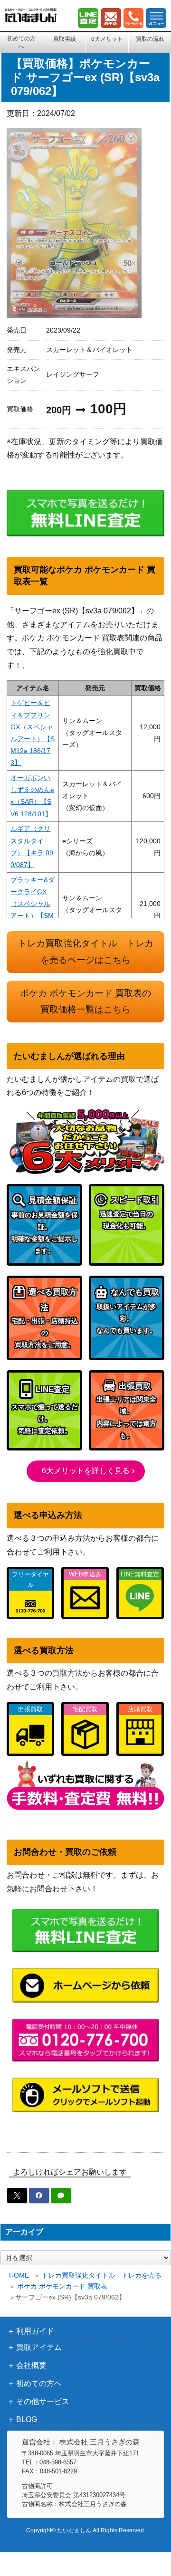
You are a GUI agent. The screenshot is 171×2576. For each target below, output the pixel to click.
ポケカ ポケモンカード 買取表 (62, 2286)
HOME (19, 2275)
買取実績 (65, 39)
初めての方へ (21, 42)
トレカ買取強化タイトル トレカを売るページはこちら (86, 952)
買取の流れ (150, 39)
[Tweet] (17, 2195)
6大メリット (107, 39)
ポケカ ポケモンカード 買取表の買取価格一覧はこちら (85, 1002)
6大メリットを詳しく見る (86, 1471)
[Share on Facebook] (39, 2195)
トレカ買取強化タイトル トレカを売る (102, 2275)
